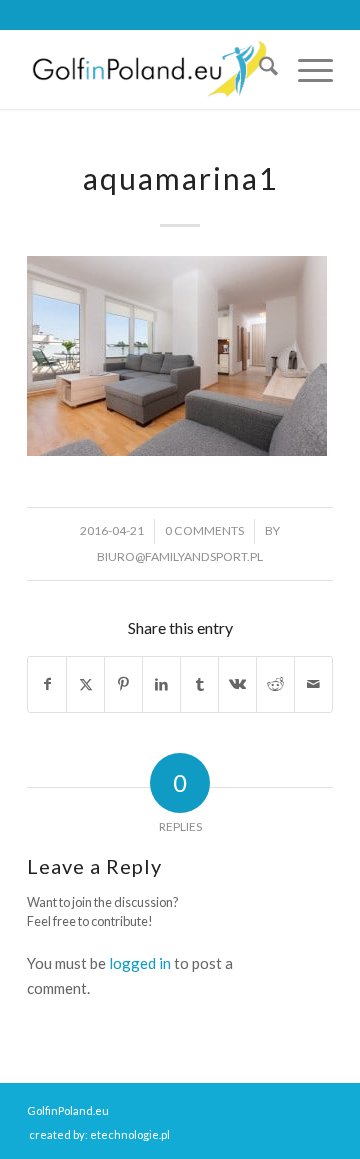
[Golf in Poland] (149, 69)
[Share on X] (85, 684)
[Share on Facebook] (47, 684)
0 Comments (204, 530)
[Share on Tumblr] (199, 684)
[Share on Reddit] (275, 684)
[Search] (258, 69)
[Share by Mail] (313, 684)
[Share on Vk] (237, 684)
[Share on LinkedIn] (161, 684)
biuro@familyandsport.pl (180, 556)
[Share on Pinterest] (123, 684)
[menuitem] (258, 69)
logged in (140, 963)
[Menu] (305, 69)
